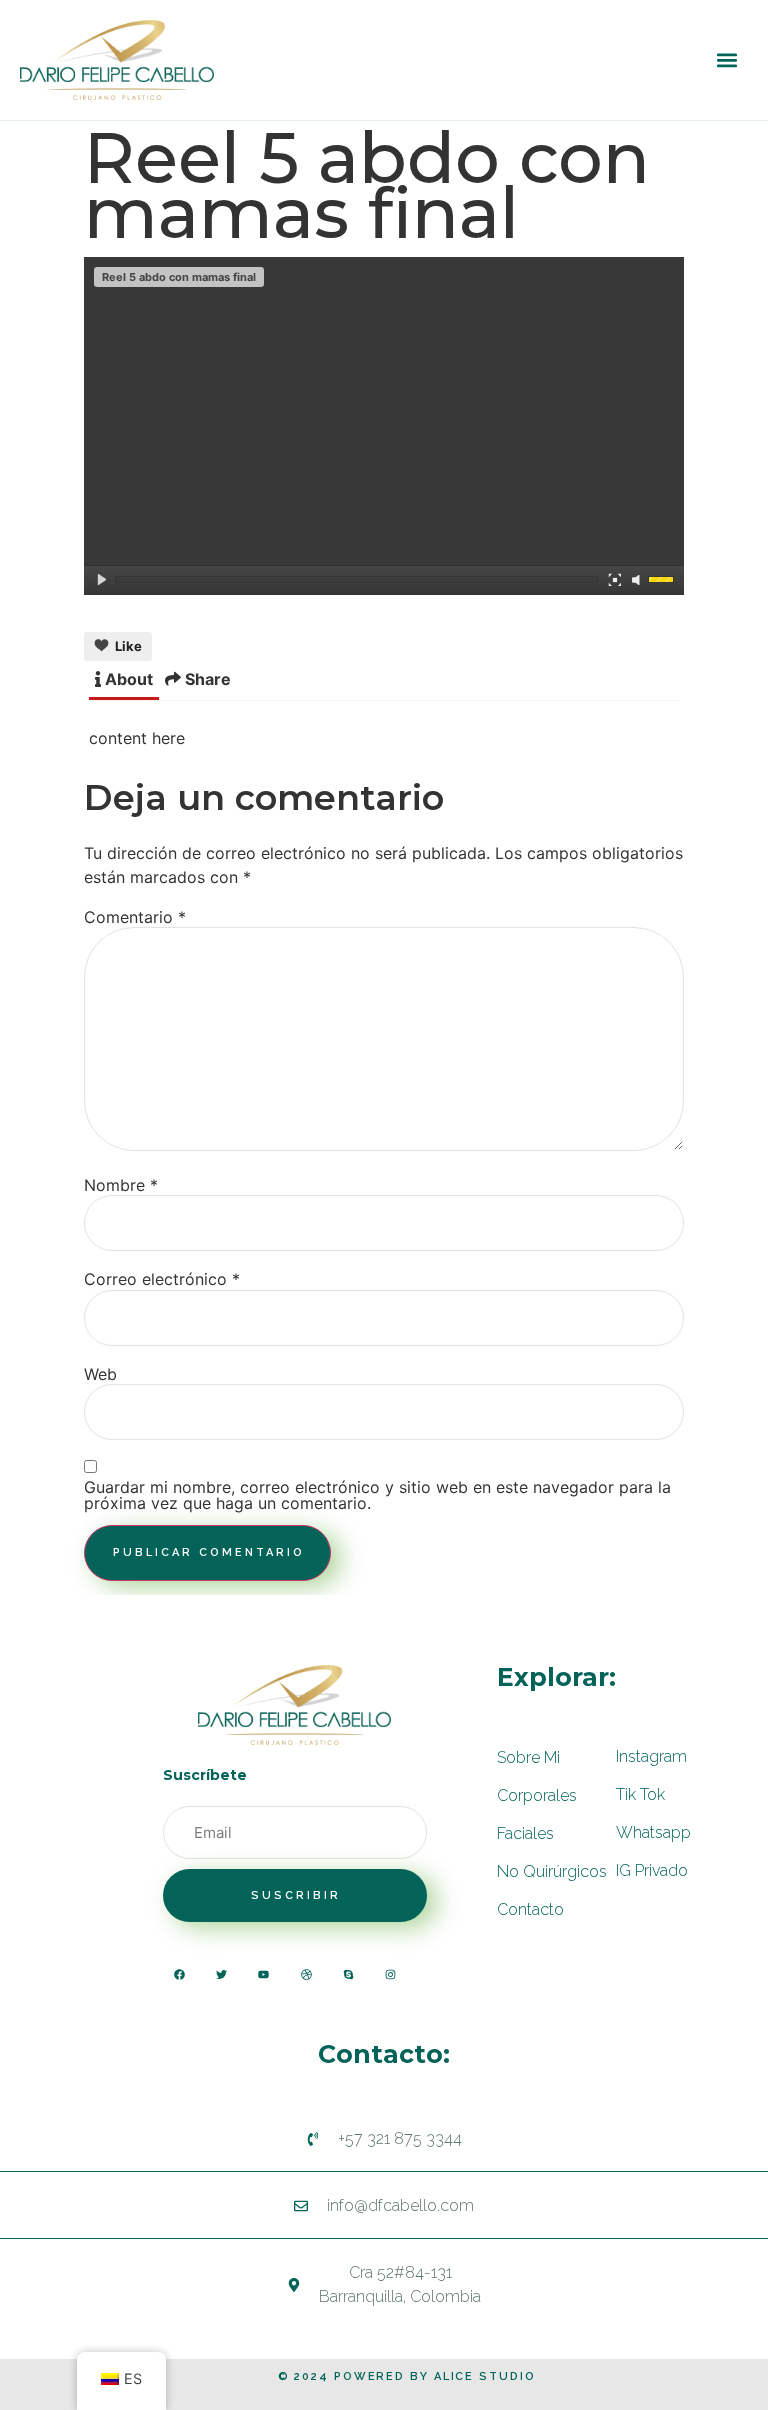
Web (100, 1374)
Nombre (121, 1185)
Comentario (135, 917)
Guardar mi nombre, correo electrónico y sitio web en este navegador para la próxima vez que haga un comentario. (377, 1495)
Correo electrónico (162, 1279)
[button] (726, 60)
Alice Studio (485, 2376)
